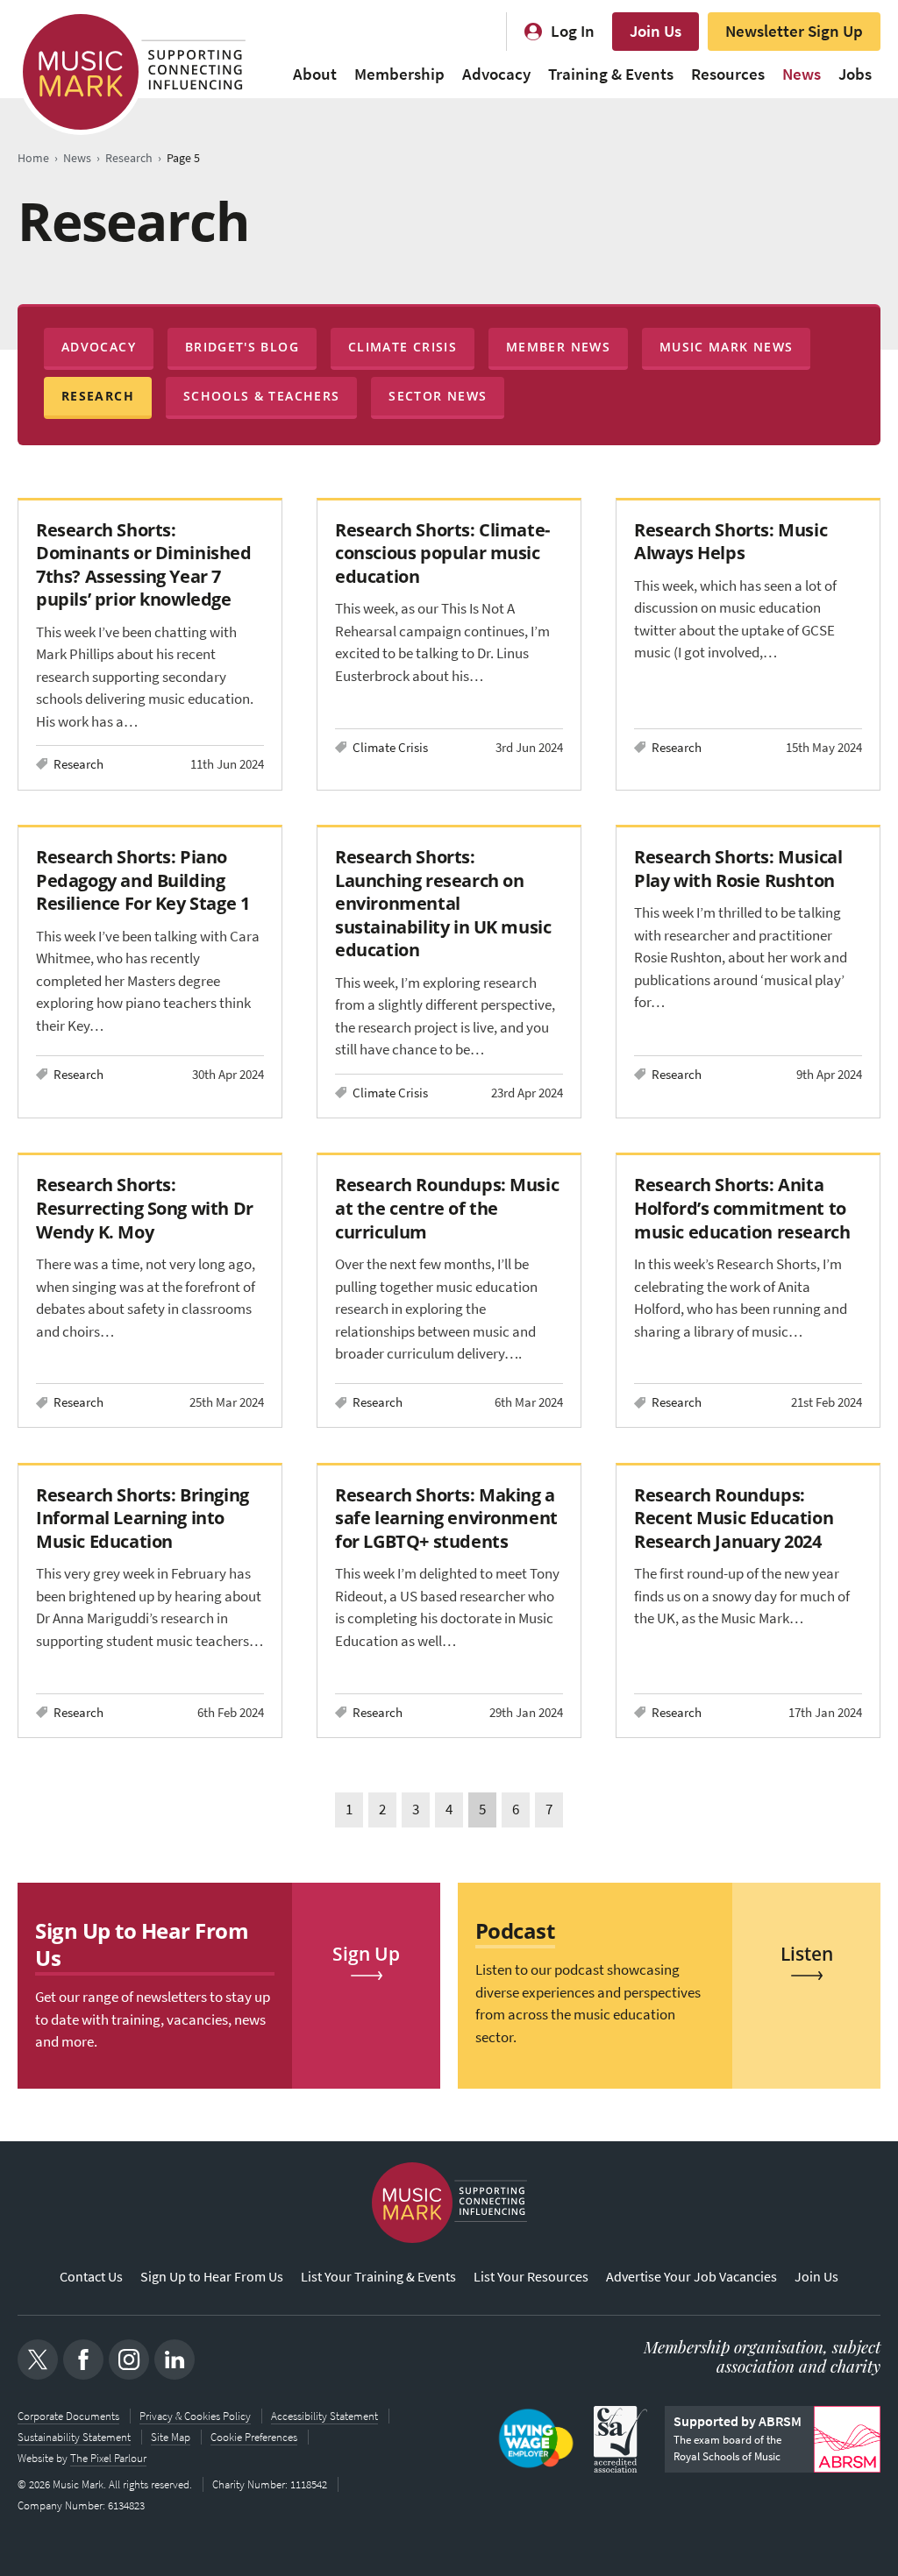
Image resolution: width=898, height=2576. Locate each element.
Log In (573, 31)
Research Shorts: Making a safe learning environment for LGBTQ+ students (446, 1518)
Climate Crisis (403, 347)
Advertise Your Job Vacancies (691, 2277)
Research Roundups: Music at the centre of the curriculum (447, 1207)
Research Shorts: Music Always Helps (731, 541)
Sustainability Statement (74, 2437)
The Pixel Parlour (108, 2458)
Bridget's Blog (242, 347)
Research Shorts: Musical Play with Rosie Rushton (738, 868)
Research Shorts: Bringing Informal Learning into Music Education (143, 1518)
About (315, 74)
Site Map (171, 2437)
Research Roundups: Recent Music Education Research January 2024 (734, 1518)
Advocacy (496, 74)
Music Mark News (726, 347)
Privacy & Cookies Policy (195, 2416)
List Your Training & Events (378, 2277)
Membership (399, 74)
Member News (558, 347)
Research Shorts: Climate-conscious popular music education (442, 553)
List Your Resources (531, 2277)
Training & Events (611, 74)
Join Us (656, 31)
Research (98, 396)
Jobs (855, 74)
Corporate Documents (68, 2416)
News (802, 74)
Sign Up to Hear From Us (212, 2277)
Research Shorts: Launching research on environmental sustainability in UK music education (443, 903)
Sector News (438, 396)
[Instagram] (129, 2360)
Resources (728, 74)
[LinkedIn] (175, 2360)
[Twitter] (38, 2360)
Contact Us (91, 2277)
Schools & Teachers (261, 396)
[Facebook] (83, 2360)
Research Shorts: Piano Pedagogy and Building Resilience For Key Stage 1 (143, 880)
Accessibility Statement (324, 2416)
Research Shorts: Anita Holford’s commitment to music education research (742, 1207)
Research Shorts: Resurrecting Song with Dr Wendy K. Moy (145, 1207)
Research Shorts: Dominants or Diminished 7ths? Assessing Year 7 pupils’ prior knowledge (144, 564)
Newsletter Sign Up (794, 31)
